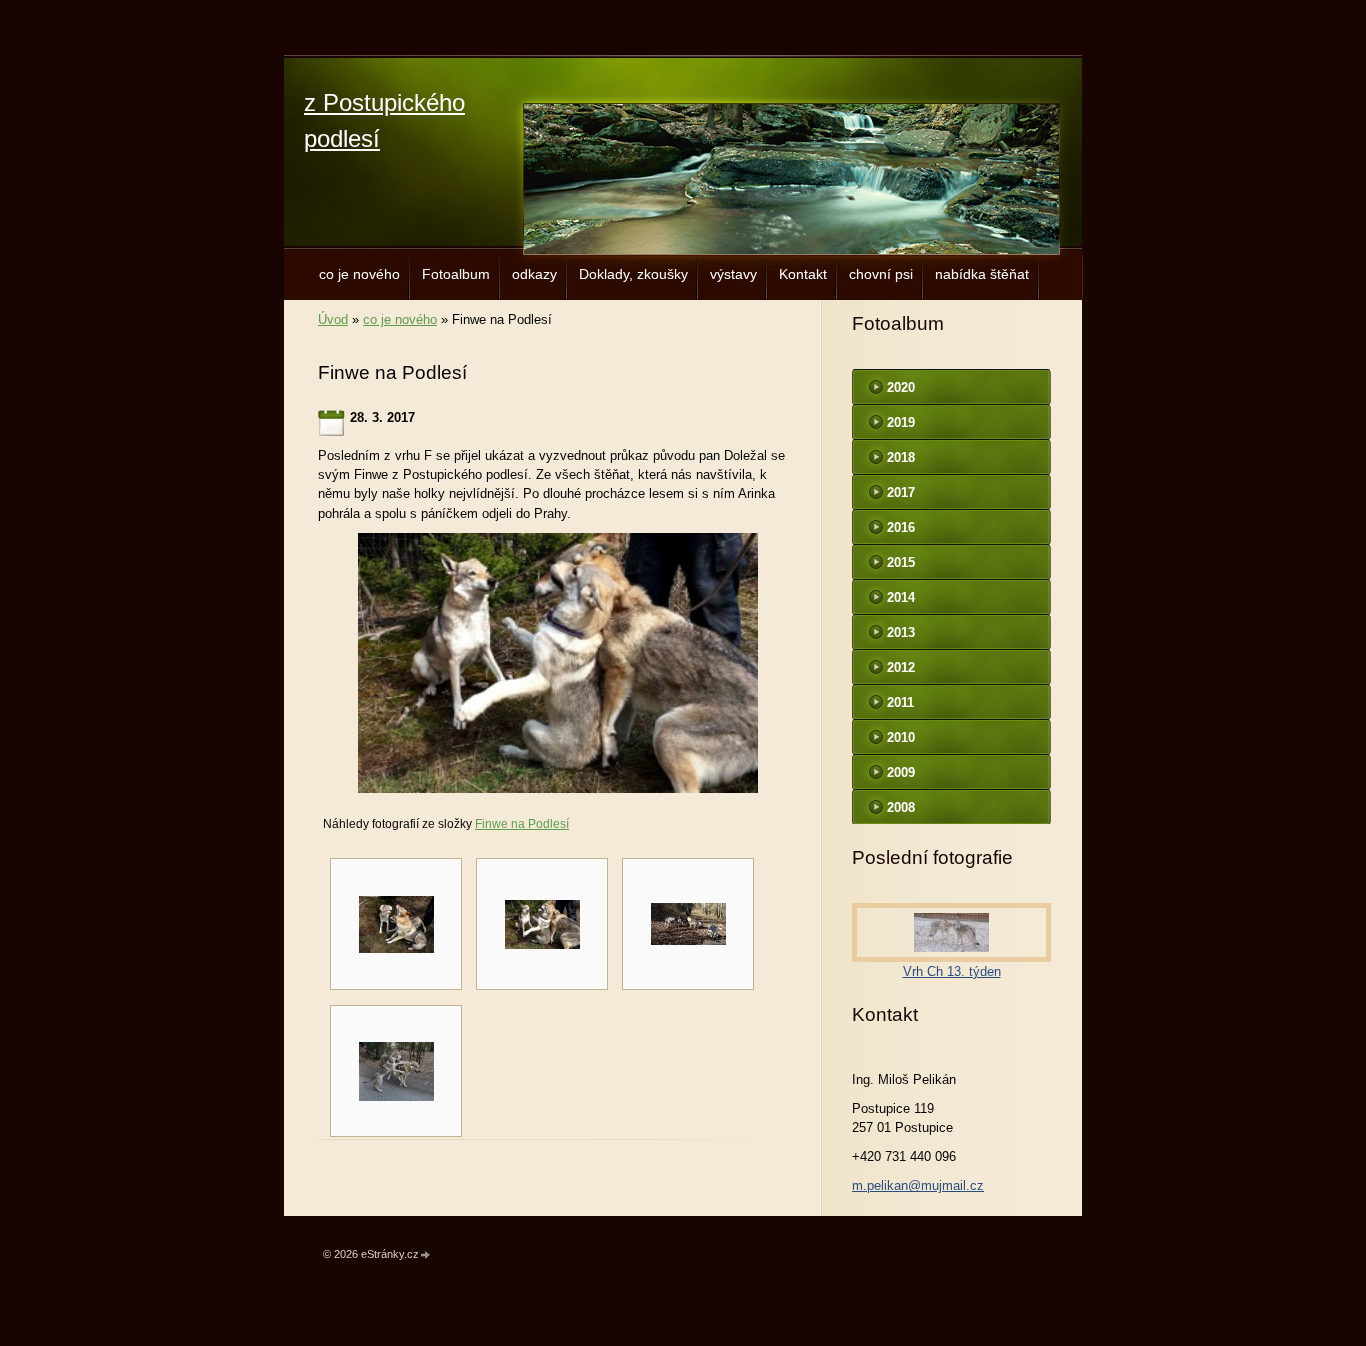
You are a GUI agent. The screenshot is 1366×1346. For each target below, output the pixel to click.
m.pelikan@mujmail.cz (918, 1185)
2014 (901, 597)
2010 (901, 737)
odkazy (534, 274)
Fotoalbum (456, 274)
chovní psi (881, 274)
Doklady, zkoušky (633, 274)
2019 (901, 422)
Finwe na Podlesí (522, 824)
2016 (901, 527)
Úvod (333, 319)
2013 (901, 632)
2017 (901, 492)
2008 (901, 807)
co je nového (359, 274)
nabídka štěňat (982, 274)
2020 (901, 387)
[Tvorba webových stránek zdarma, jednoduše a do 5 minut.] (426, 1255)
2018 (901, 457)
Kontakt (803, 274)
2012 (901, 667)
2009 (901, 772)
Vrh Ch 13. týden (952, 971)
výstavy (733, 274)
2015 (901, 562)
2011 (900, 702)
